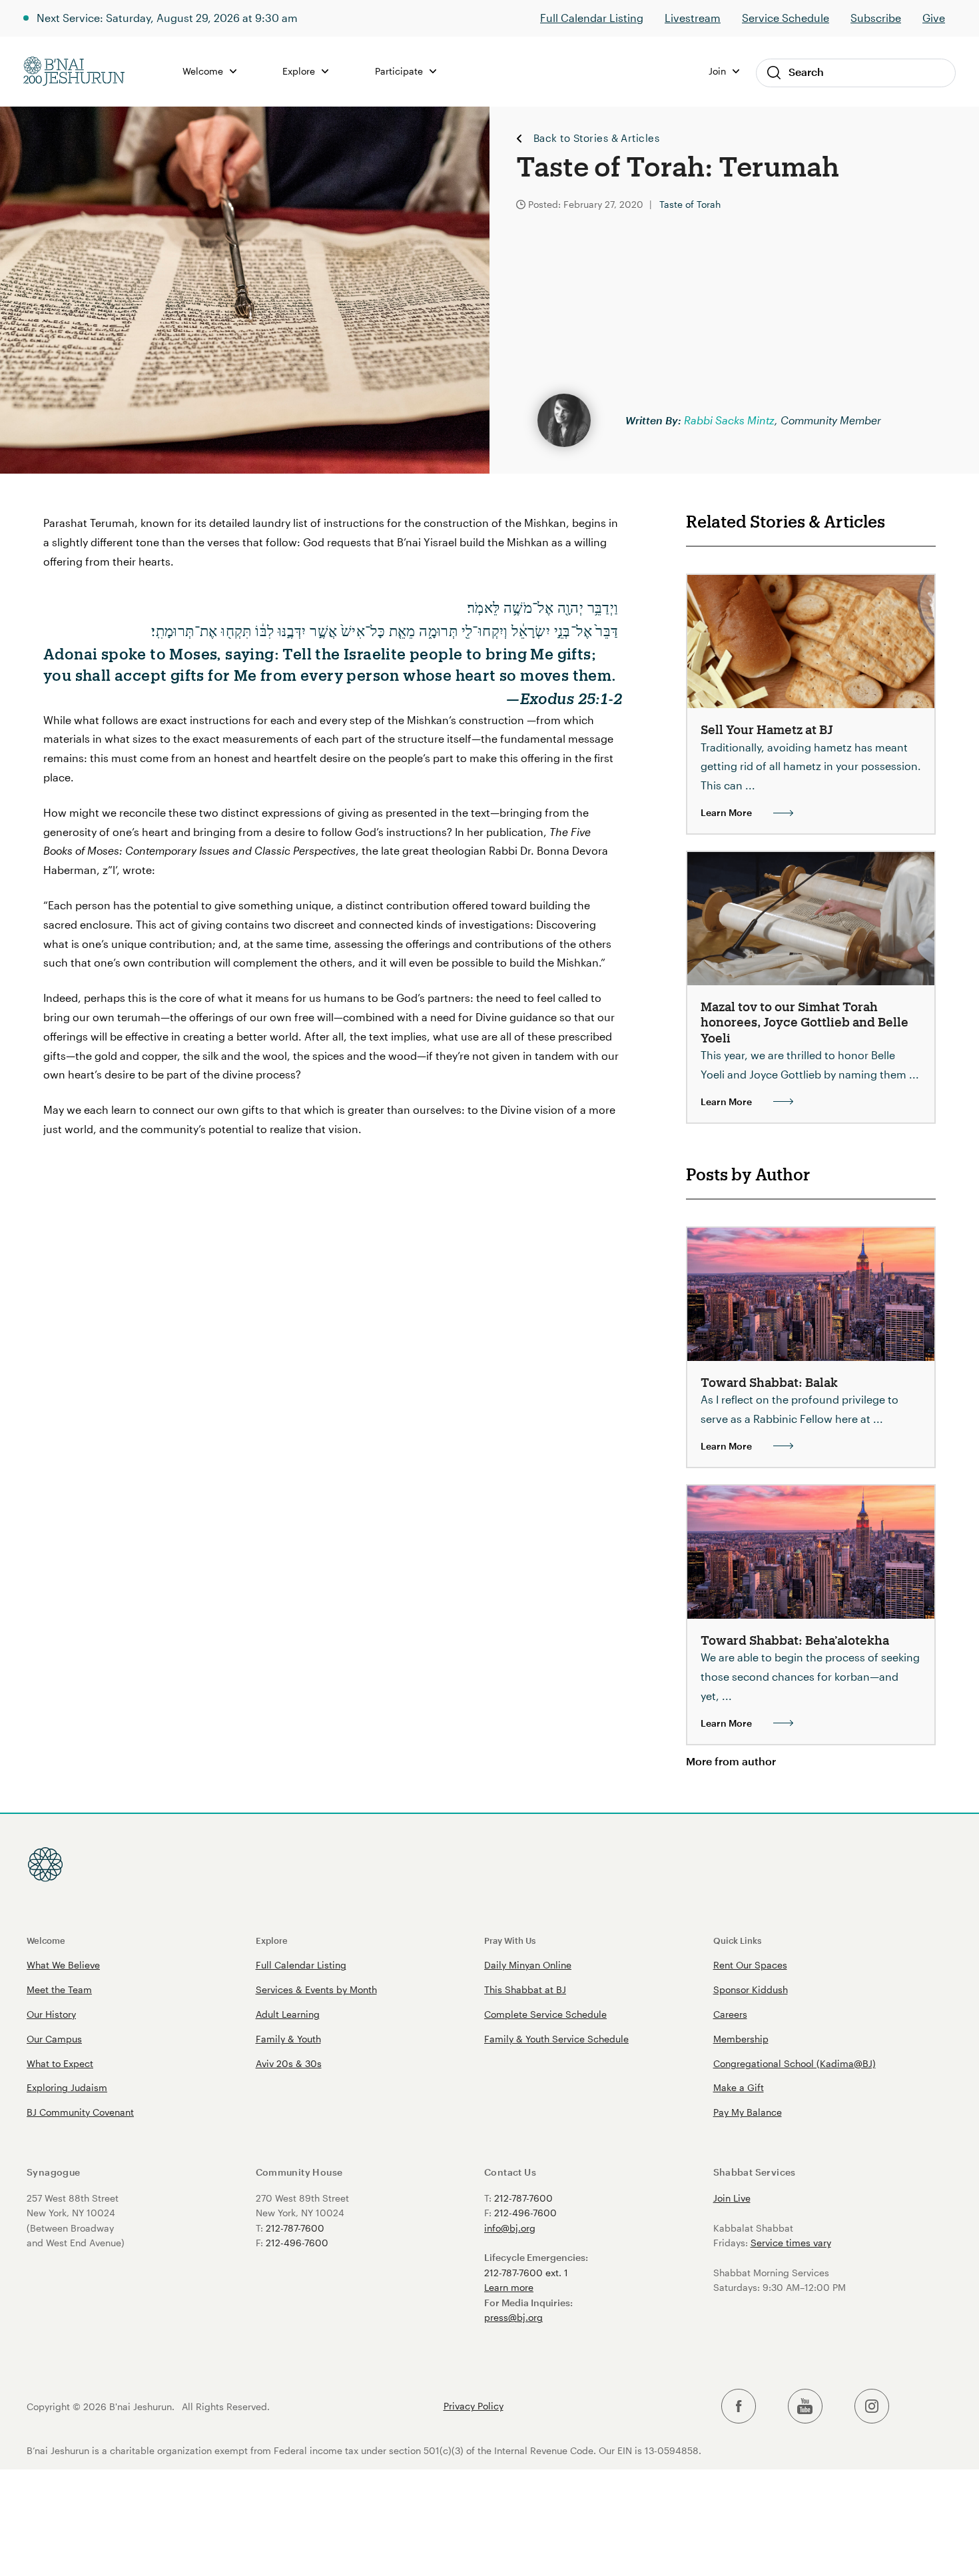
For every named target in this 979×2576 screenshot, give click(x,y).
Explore (272, 1940)
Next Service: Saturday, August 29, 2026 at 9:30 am (167, 18)
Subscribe (876, 18)
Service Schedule (786, 18)
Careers (730, 2014)
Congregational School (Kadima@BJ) (795, 2063)
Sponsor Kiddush (751, 1989)
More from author (731, 1761)
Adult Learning (288, 2014)
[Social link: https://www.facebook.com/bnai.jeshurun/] (739, 2406)
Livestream (693, 18)
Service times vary (791, 2243)
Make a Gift (739, 2087)
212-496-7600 (297, 2243)
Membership (741, 2039)
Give (934, 18)
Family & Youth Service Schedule (556, 2039)
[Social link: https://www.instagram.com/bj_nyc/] (872, 2406)
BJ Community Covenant (80, 2112)
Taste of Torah (690, 204)
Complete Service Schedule (545, 2014)
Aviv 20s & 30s (289, 2063)
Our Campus (54, 2039)
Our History (51, 2014)
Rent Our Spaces (750, 1965)
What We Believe (63, 1965)
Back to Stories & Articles (596, 139)
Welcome (46, 1940)
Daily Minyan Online (528, 1965)
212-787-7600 (295, 2228)
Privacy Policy (474, 2406)
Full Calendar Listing (592, 18)
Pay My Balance (748, 2112)
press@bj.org (513, 2317)
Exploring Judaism (67, 2087)
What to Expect (60, 2063)
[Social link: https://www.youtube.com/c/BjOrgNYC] (805, 2406)
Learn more (509, 2287)
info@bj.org (510, 2228)
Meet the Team (59, 1989)
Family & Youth (288, 2039)
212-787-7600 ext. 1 (526, 2273)
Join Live (732, 2198)
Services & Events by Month (316, 1989)
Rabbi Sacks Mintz (729, 420)
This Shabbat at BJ (525, 1989)
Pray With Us (510, 1940)
